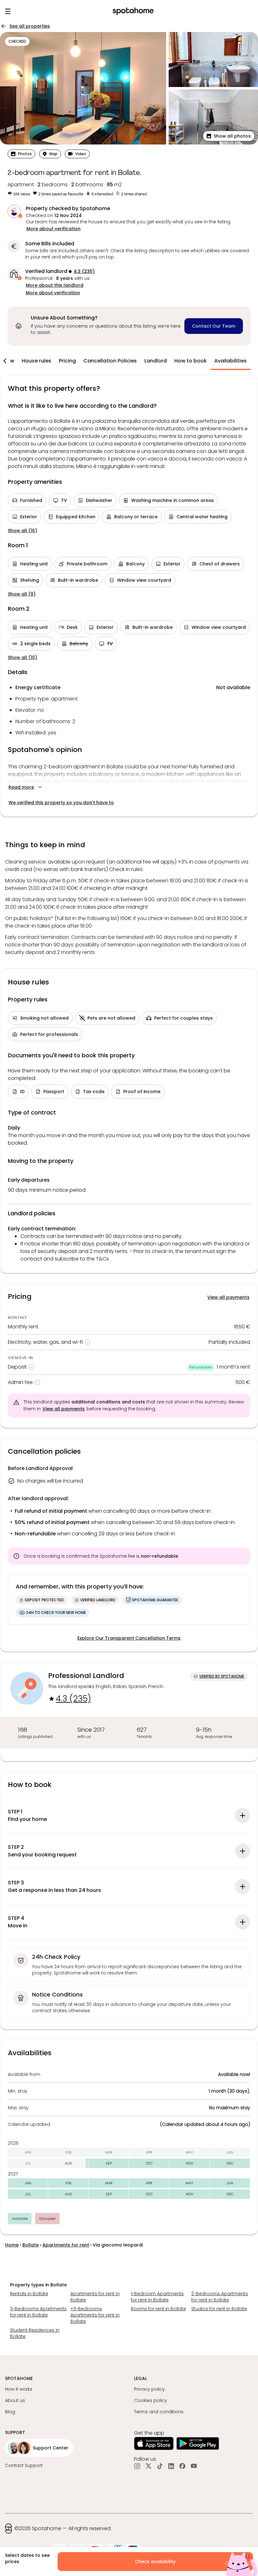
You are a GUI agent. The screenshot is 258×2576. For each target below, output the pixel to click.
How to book (191, 361)
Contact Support (24, 2465)
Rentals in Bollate (29, 2294)
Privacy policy (149, 2389)
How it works (19, 2389)
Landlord (156, 361)
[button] (229, 136)
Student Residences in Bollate (35, 2333)
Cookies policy (151, 2400)
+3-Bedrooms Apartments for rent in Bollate (95, 2315)
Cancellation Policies (110, 361)
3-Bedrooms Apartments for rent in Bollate (38, 2312)
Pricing (67, 361)
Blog (10, 2412)
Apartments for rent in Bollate (95, 2297)
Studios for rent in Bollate (219, 2309)
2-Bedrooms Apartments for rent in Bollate (220, 2297)
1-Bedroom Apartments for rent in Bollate (157, 2297)
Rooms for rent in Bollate (158, 2309)
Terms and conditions (159, 2412)
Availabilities (230, 361)
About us (15, 2400)
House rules (36, 361)
